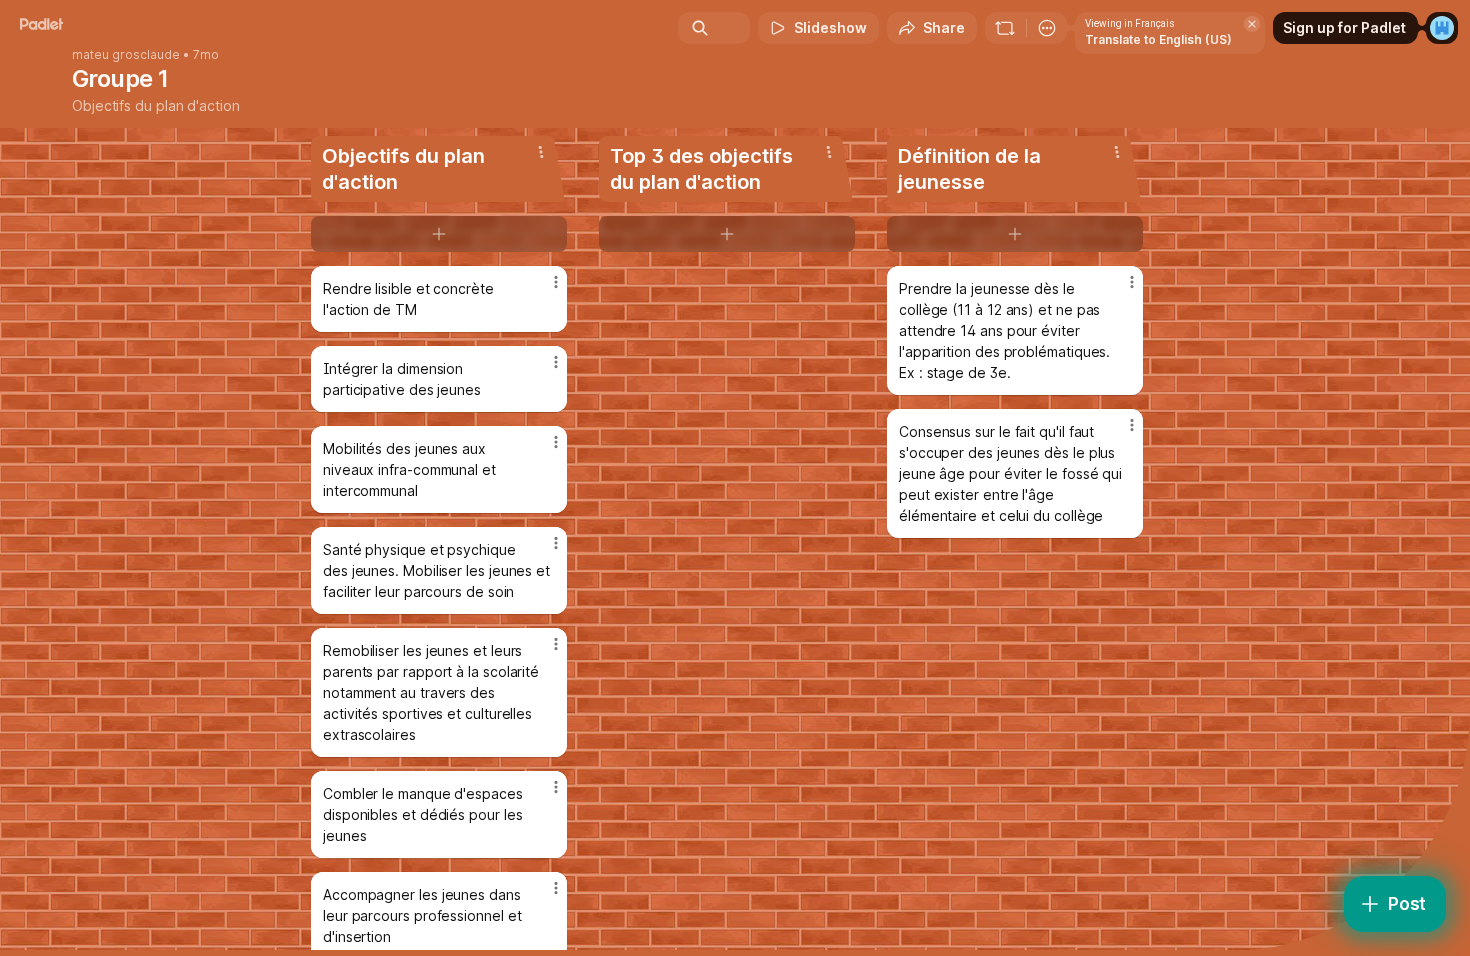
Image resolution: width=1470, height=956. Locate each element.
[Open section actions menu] (541, 152)
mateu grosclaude (126, 55)
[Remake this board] (1005, 28)
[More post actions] (556, 282)
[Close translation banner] (1252, 24)
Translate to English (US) (1158, 39)
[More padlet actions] (1047, 28)
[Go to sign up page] (1442, 28)
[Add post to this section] (439, 234)
